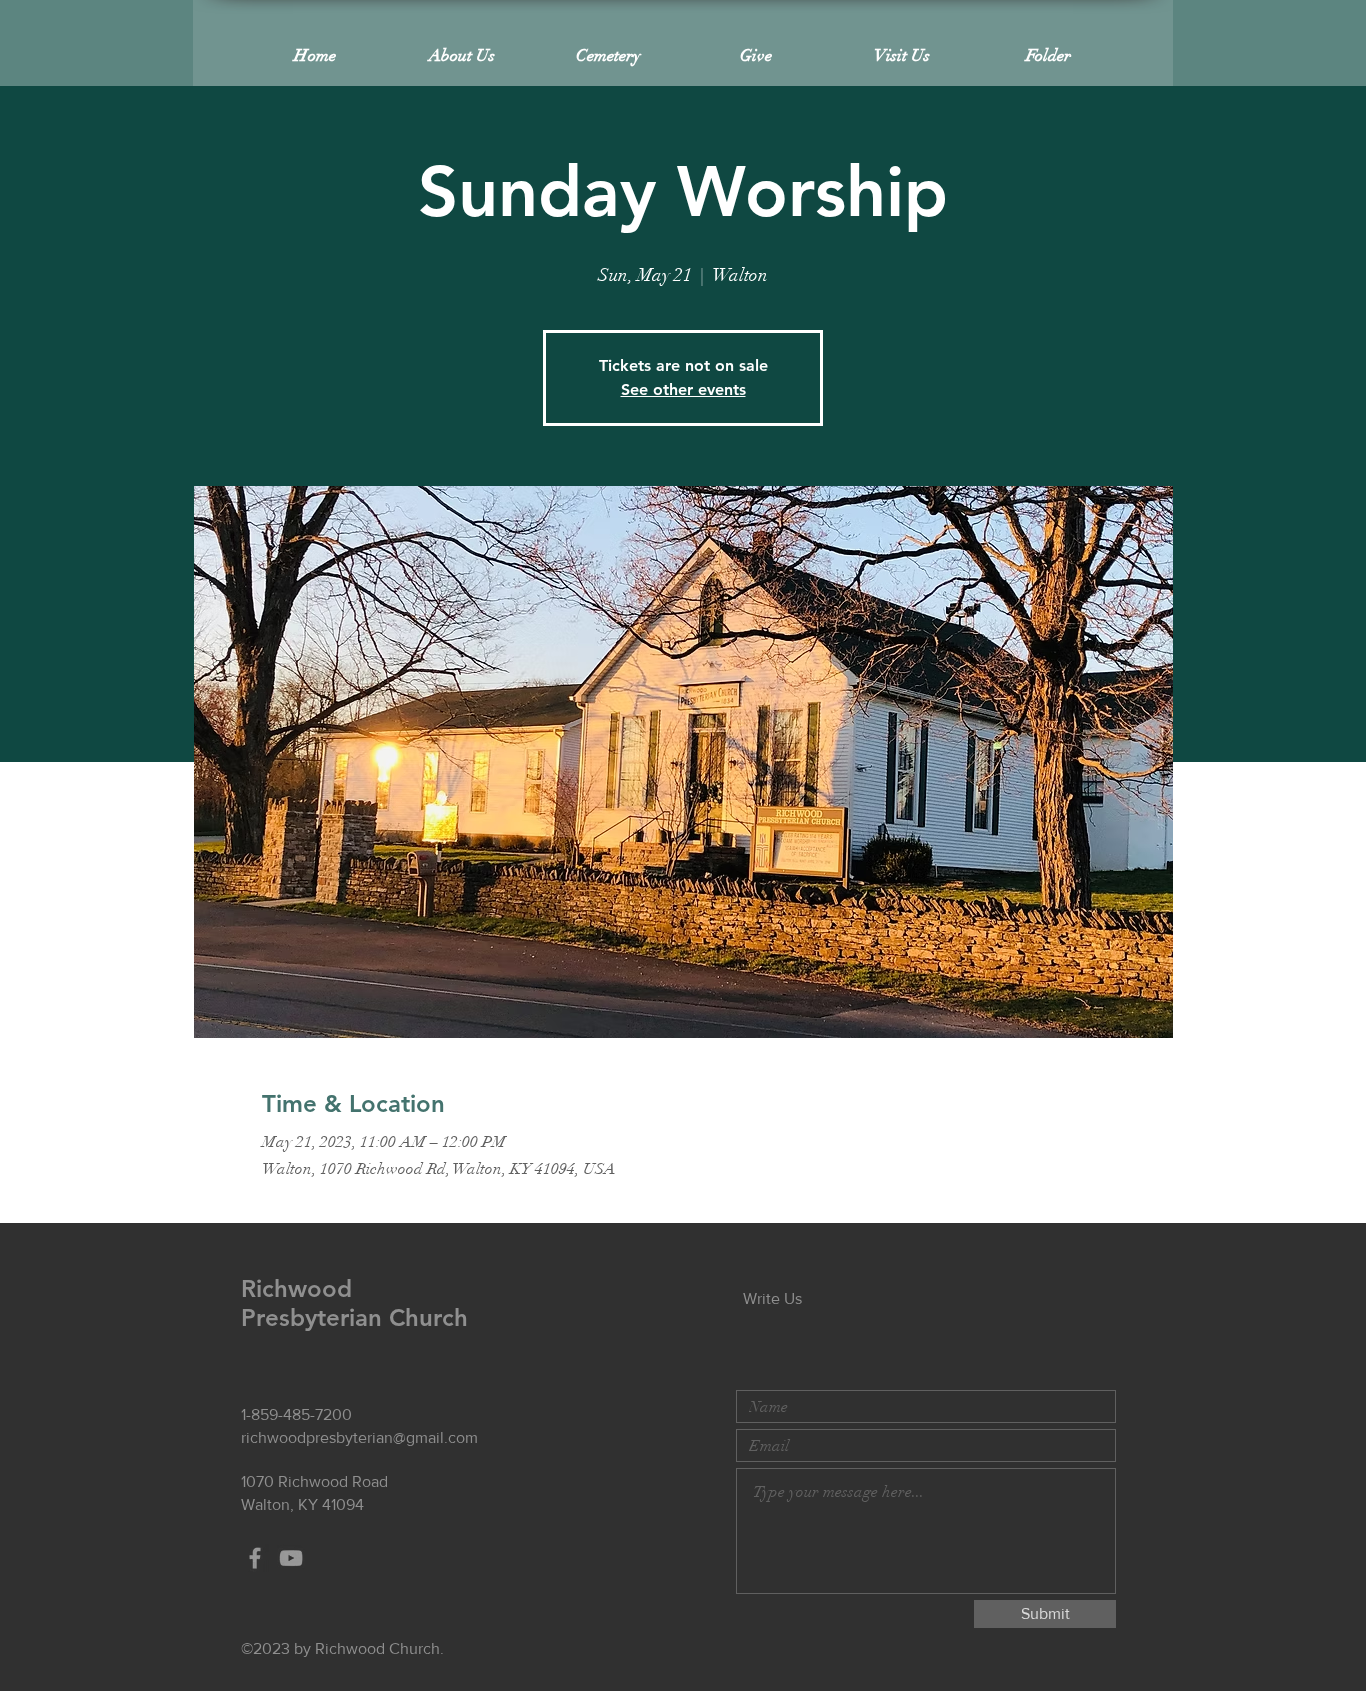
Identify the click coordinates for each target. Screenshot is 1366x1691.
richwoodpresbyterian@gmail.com (359, 1437)
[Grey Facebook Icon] (255, 1558)
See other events (683, 389)
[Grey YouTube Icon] (291, 1558)
